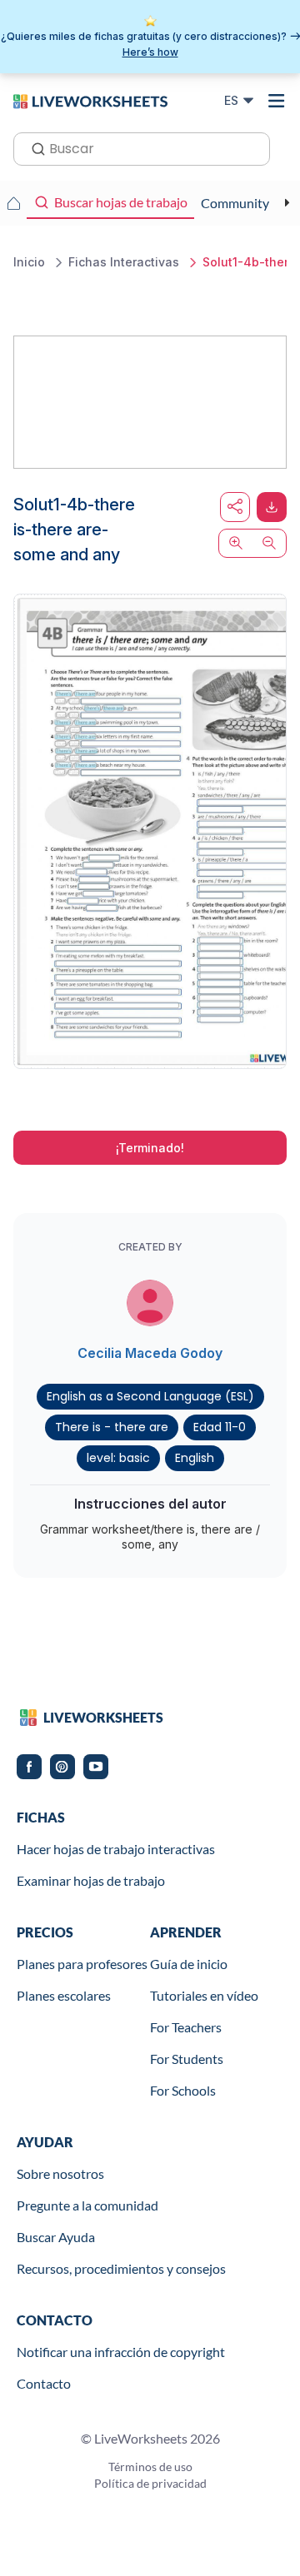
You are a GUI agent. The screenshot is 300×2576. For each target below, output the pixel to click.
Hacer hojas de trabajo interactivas (116, 1849)
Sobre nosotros (60, 2173)
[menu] (277, 101)
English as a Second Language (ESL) (150, 1396)
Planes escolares (64, 1995)
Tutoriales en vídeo (204, 1995)
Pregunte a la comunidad (87, 2205)
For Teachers (186, 2027)
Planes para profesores (82, 1964)
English (195, 1458)
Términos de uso (150, 2467)
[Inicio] (90, 100)
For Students (187, 2059)
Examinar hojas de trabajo (91, 1880)
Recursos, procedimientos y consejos (121, 2268)
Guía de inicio (189, 1964)
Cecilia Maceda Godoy (150, 1353)
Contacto (44, 2383)
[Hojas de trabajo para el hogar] (13, 203)
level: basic (118, 1458)
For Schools (183, 2090)
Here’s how (150, 52)
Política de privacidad (150, 2483)
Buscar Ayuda (56, 2237)
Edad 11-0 (220, 1427)
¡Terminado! (150, 1148)
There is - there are (112, 1427)
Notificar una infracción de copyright (121, 2352)
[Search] (33, 147)
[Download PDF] (272, 507)
